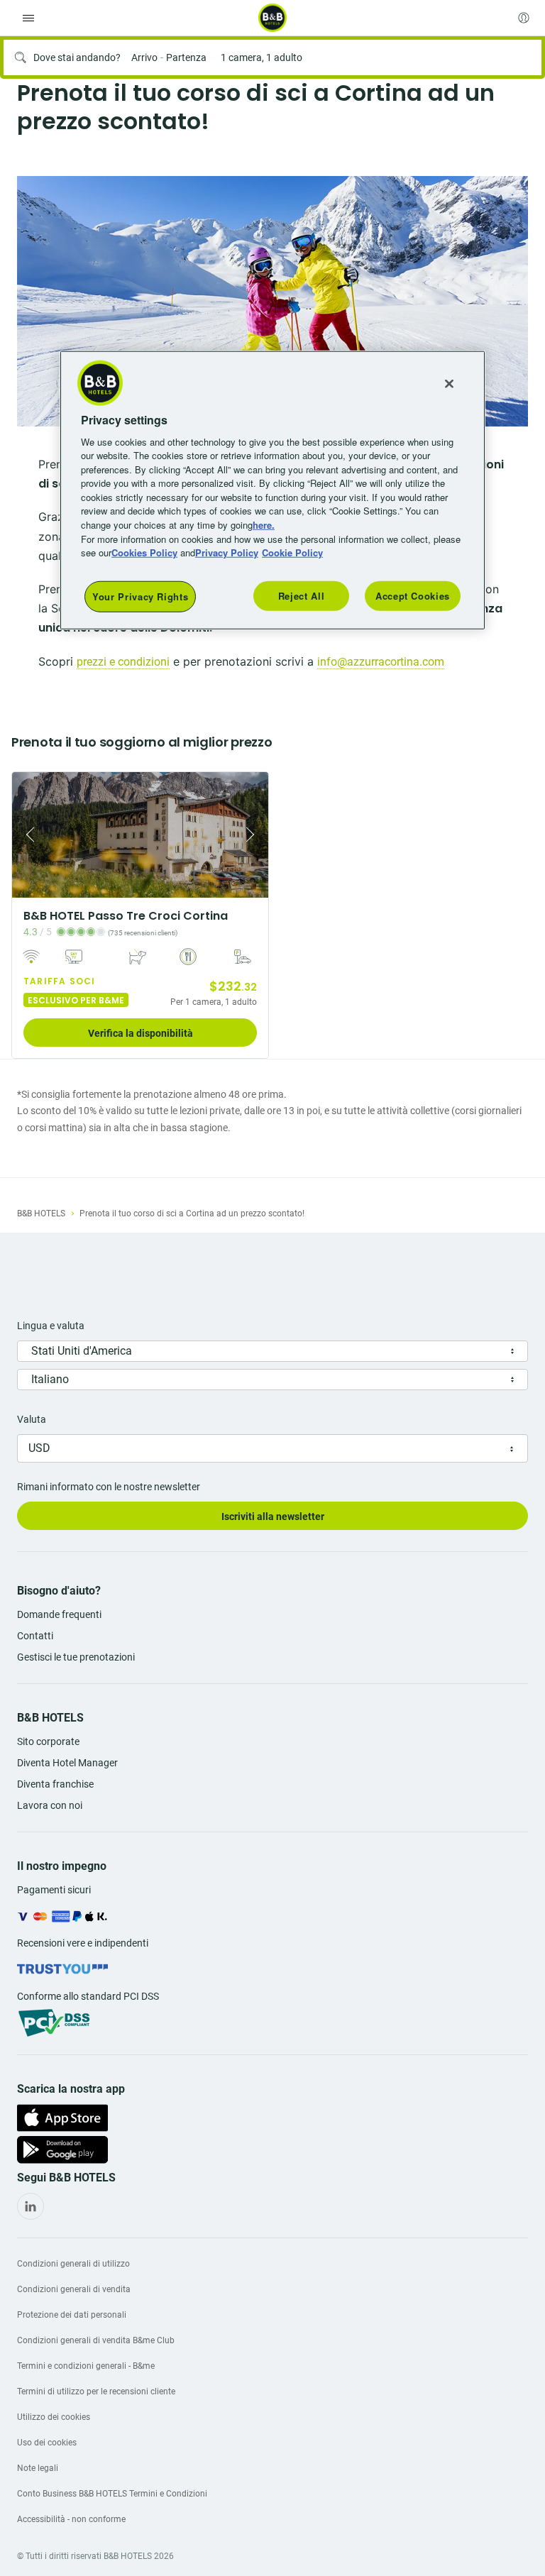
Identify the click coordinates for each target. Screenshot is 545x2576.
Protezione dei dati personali (72, 2315)
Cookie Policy (292, 552)
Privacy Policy (227, 552)
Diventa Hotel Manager (67, 1763)
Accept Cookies (413, 595)
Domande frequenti (59, 1614)
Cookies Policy (144, 552)
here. (264, 525)
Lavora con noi (50, 1805)
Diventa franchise (55, 1784)
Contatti (35, 1636)
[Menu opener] (28, 18)
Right (253, 835)
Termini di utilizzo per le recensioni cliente (96, 2391)
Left (27, 835)
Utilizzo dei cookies (54, 2417)
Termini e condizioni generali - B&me (86, 2366)
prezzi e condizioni (123, 662)
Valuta (32, 1419)
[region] (272, 490)
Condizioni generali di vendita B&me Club (96, 2340)
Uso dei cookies (47, 2443)
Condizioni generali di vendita (74, 2289)
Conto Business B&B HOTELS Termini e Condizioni (112, 2494)
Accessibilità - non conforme (71, 2519)
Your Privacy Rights (140, 596)
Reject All (302, 595)
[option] (272, 301)
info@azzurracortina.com (381, 662)
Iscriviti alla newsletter (273, 1517)
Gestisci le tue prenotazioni (76, 1657)
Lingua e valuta (51, 1326)
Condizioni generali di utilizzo (73, 2264)
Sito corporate (48, 1741)
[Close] (449, 383)
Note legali (38, 2468)
